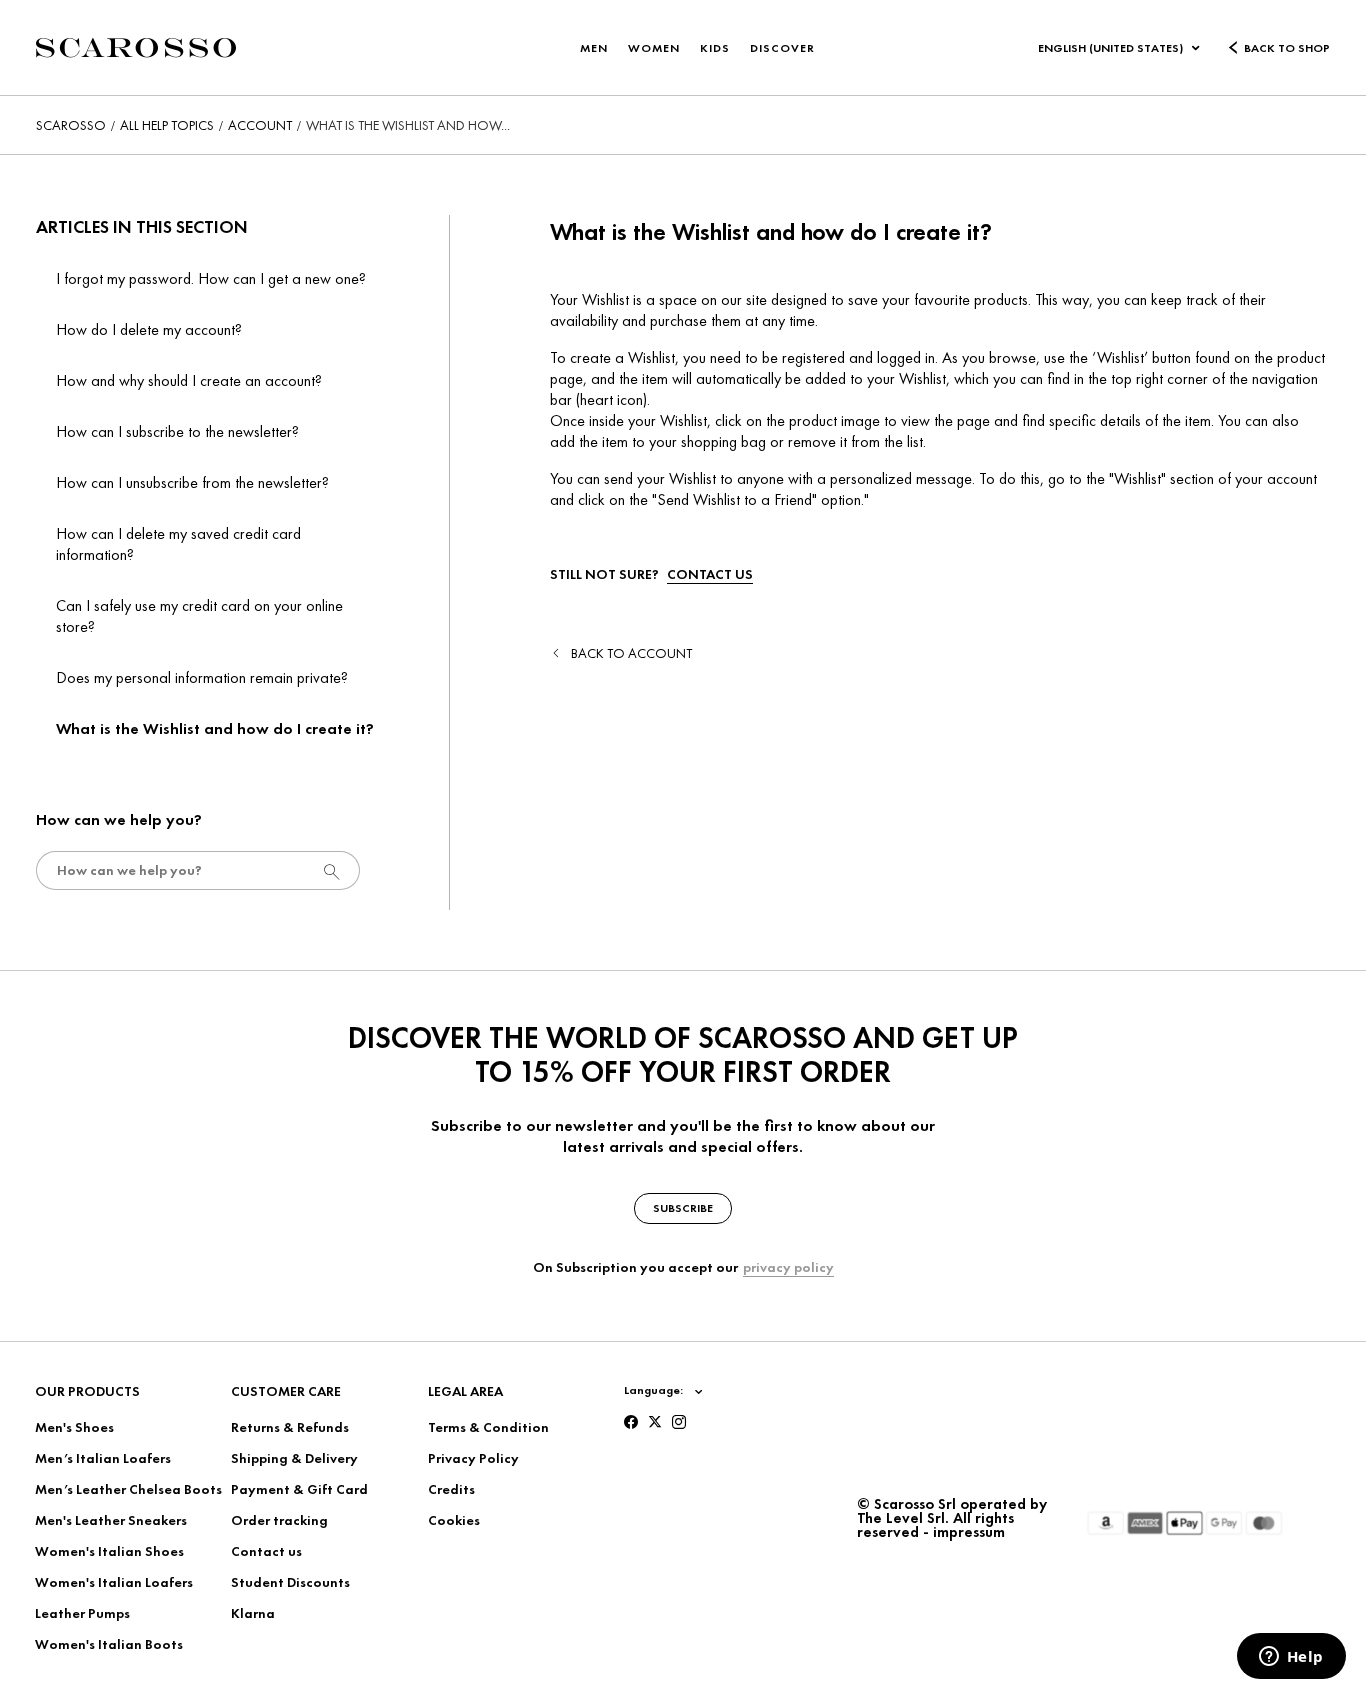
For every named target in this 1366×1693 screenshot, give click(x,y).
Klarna (253, 1613)
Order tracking (279, 1520)
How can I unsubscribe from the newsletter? (192, 482)
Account (260, 125)
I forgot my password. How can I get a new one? (211, 278)
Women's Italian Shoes (109, 1551)
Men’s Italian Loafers (103, 1458)
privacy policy (788, 1267)
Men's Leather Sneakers (111, 1520)
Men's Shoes (74, 1427)
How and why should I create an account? (189, 380)
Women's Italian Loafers (114, 1582)
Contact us (266, 1551)
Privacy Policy (473, 1458)
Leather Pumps (82, 1613)
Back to (631, 653)
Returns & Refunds (290, 1427)
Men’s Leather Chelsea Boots (128, 1489)
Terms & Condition (488, 1427)
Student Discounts (290, 1582)
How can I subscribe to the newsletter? (177, 431)
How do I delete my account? (149, 329)
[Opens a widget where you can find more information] (1291, 1658)
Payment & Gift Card (299, 1489)
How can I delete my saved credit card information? (178, 544)
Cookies (454, 1520)
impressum (969, 1532)
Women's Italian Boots (109, 1644)
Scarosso (71, 125)
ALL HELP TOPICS (167, 125)
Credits (451, 1489)
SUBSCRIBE (683, 1208)
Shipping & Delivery (294, 1458)
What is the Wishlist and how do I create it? (215, 728)
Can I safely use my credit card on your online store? (199, 616)
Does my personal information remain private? (202, 677)
